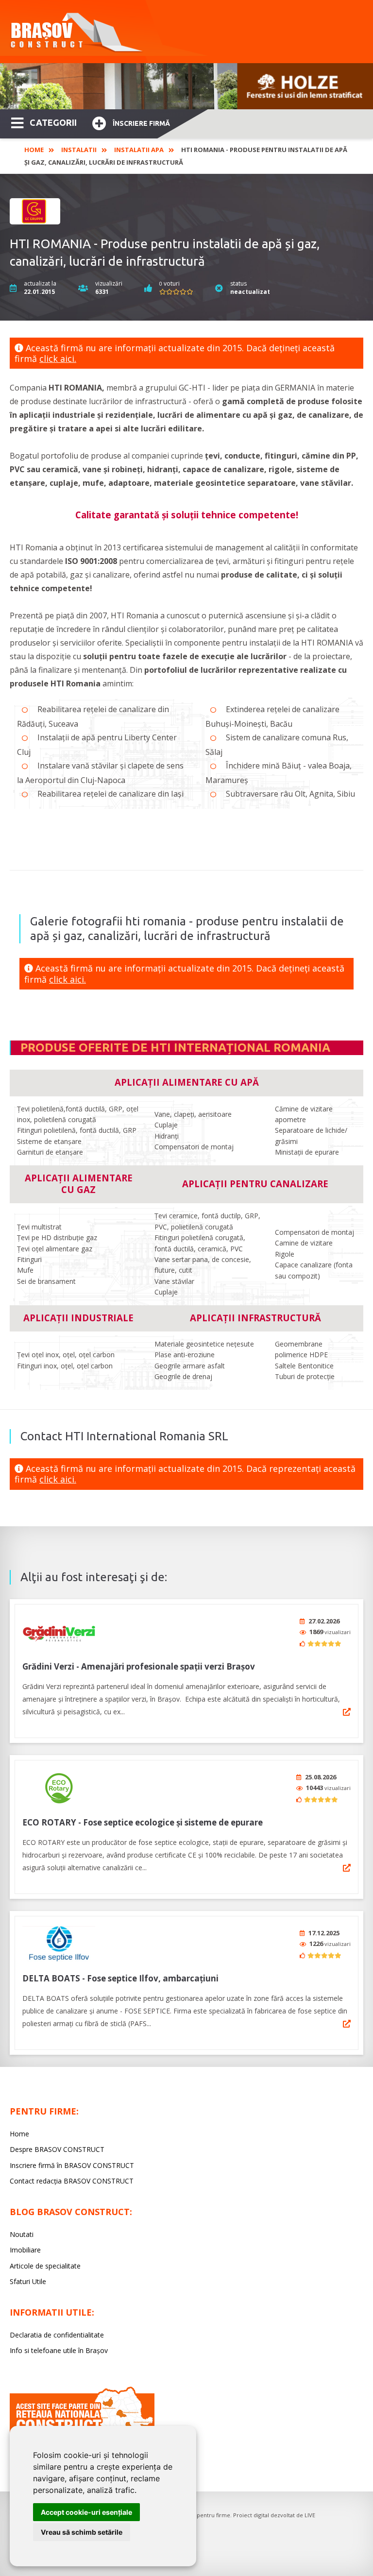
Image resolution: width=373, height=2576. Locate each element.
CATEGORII (53, 122)
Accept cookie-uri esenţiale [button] (86, 2512)
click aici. (58, 358)
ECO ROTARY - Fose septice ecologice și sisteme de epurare (143, 1822)
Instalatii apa (139, 150)
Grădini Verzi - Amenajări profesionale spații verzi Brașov (139, 1666)
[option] (186, 86)
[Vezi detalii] (347, 1712)
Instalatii (79, 150)
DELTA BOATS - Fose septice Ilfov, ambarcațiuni (120, 1978)
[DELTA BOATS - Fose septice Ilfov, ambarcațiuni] (59, 1944)
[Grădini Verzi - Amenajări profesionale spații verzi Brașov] (59, 1632)
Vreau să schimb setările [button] (82, 2532)
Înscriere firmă (141, 123)
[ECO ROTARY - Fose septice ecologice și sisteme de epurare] (59, 1788)
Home (34, 150)
